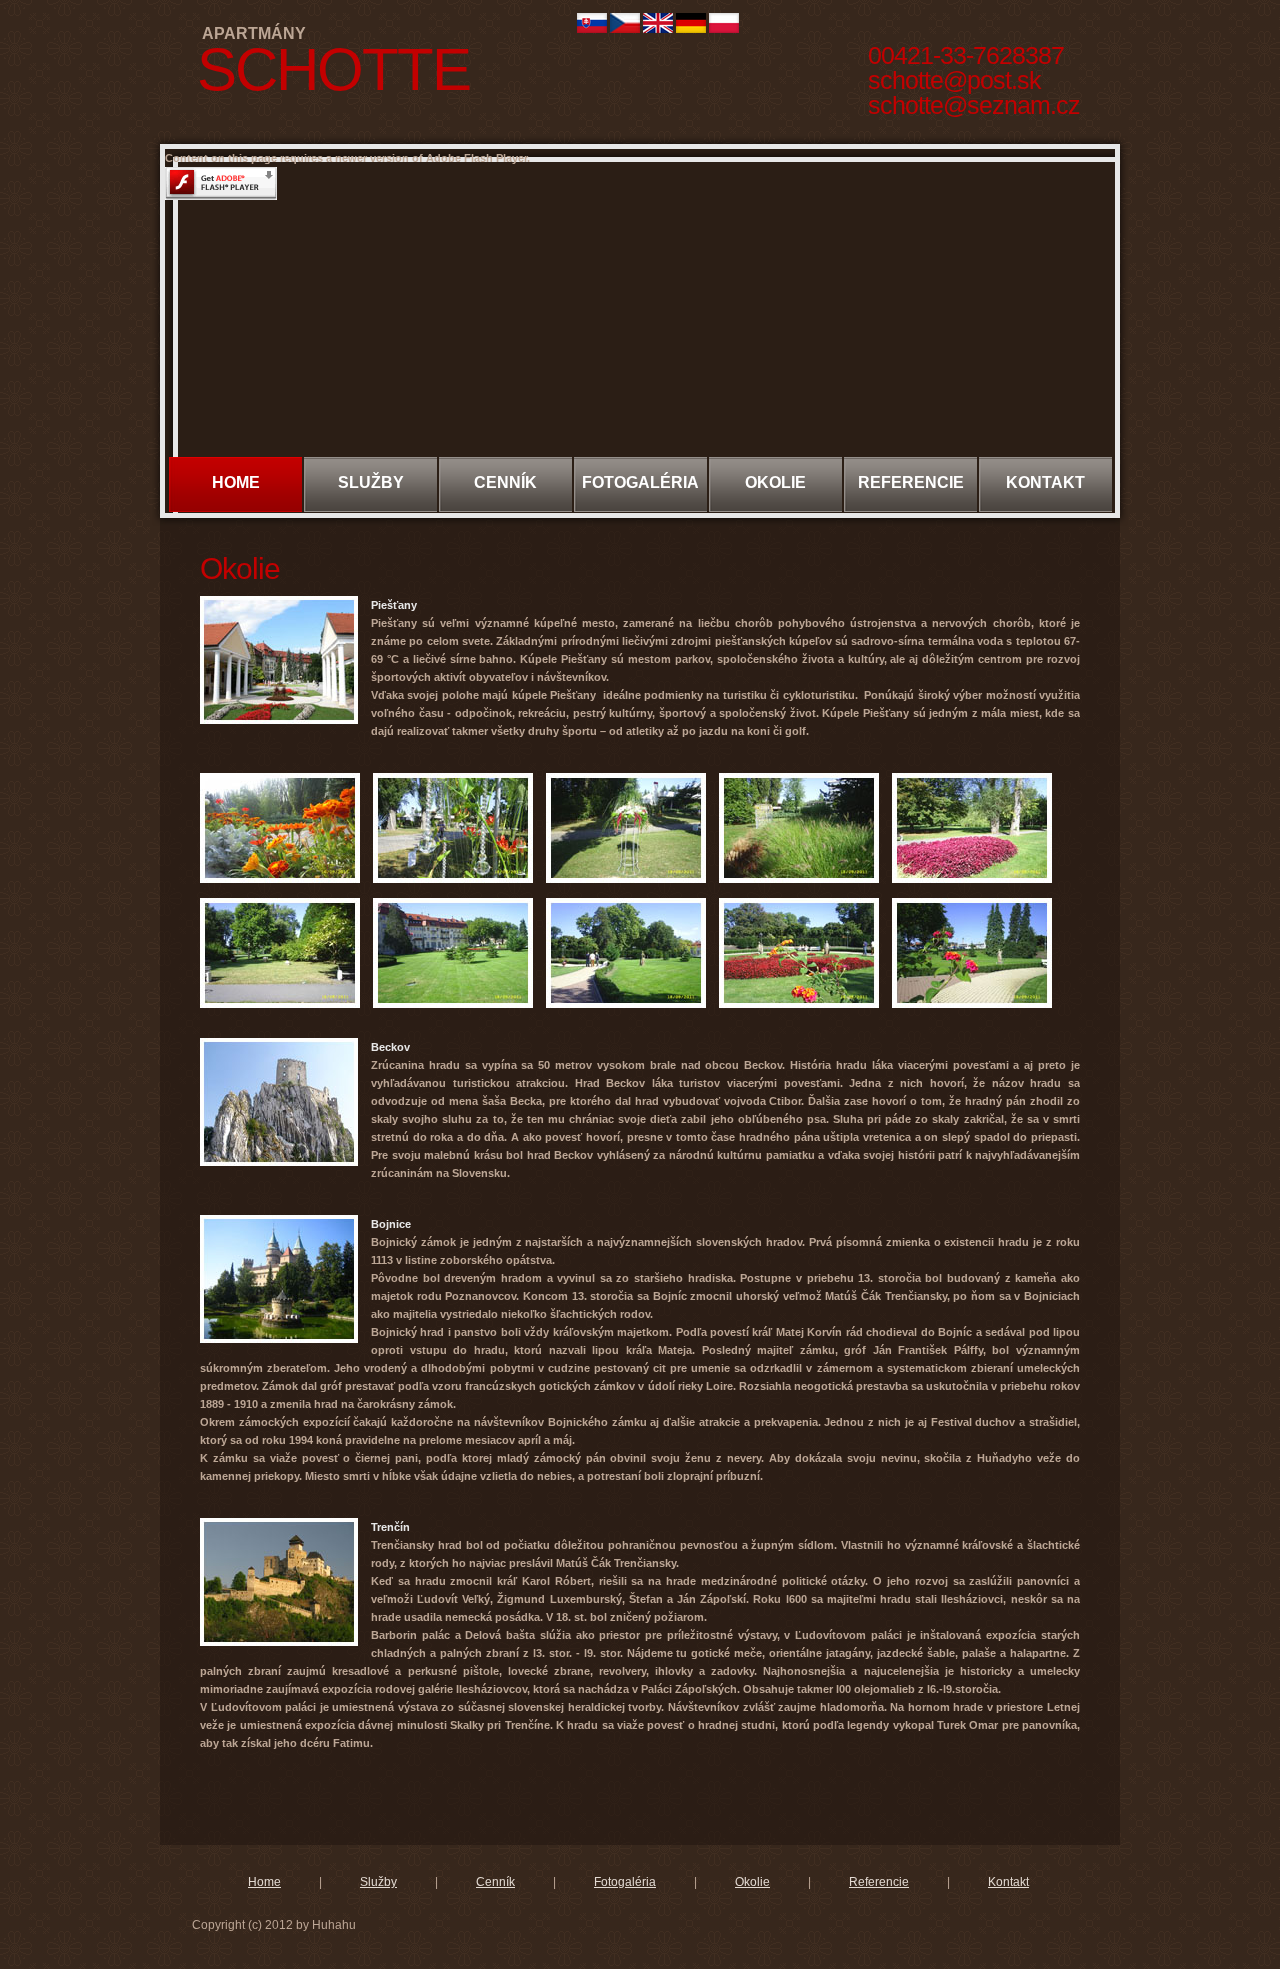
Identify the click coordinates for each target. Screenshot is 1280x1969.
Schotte (333, 69)
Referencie (911, 482)
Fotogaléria (625, 1882)
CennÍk (505, 482)
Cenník (495, 1882)
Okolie (775, 482)
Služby (378, 1882)
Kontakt (1045, 482)
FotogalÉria (640, 482)
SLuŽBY (371, 482)
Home (236, 482)
